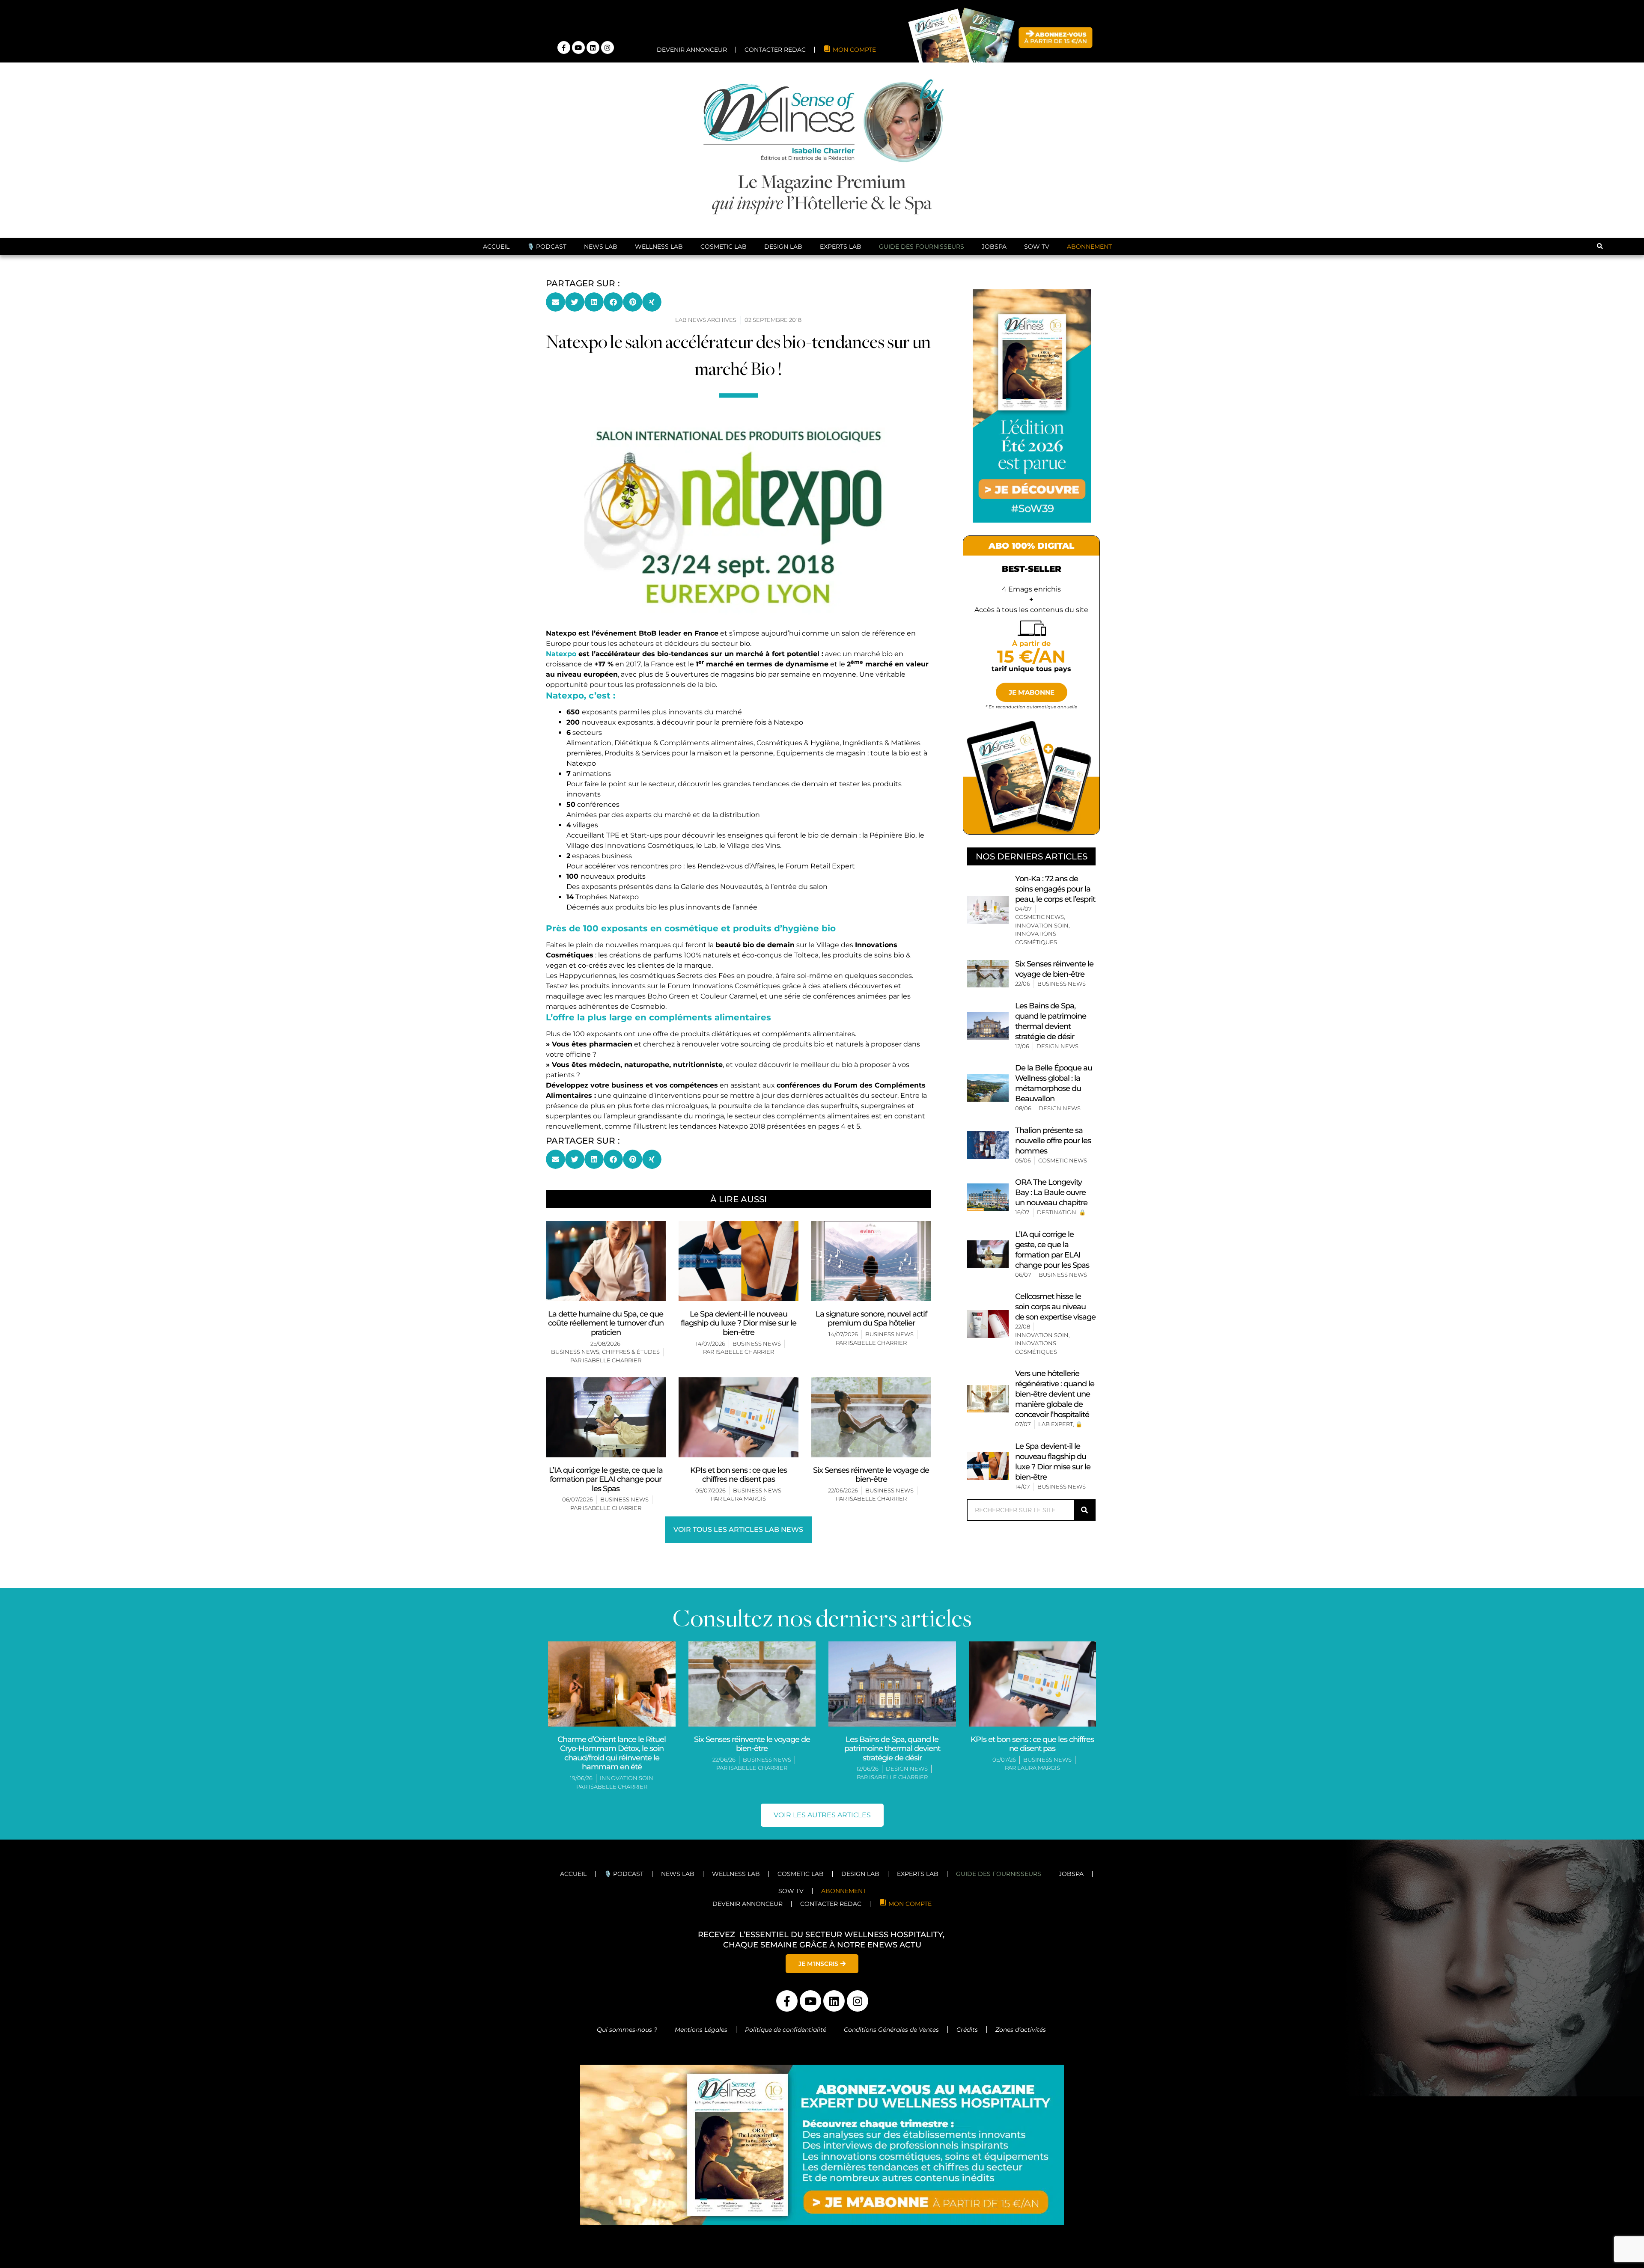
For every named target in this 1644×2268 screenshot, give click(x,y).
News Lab (601, 96)
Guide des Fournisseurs (922, 96)
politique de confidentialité (151, 2210)
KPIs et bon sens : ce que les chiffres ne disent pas (1032, 1594)
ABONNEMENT (1089, 96)
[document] (822, 2193)
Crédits (967, 1879)
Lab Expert (1056, 1274)
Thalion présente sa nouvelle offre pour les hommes (1053, 990)
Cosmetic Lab (724, 96)
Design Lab (783, 96)
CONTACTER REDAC (831, 1754)
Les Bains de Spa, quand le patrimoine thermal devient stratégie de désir (892, 1598)
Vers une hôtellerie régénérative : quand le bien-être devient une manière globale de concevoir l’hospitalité (1055, 1244)
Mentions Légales (701, 1879)
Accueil (496, 96)
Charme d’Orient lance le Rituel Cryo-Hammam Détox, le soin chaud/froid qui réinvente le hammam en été (612, 1603)
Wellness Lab (659, 96)
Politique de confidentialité (786, 1879)
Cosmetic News (1039, 767)
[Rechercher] (1084, 1360)
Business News (575, 1201)
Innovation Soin (1042, 775)
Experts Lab (841, 96)
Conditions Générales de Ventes (891, 1879)
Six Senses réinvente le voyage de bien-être (752, 1594)
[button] (1600, 97)
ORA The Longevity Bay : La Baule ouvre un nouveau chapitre (1051, 1042)
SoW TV (1037, 96)
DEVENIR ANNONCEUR (748, 1754)
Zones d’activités (1022, 1879)
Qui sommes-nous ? (627, 1879)
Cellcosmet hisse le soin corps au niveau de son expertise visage (1055, 1156)
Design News (1057, 896)
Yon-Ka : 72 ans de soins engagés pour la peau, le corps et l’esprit (1055, 739)
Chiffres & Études (631, 1201)
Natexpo (561, 504)
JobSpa (994, 96)
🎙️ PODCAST (547, 96)
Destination (1057, 1062)
